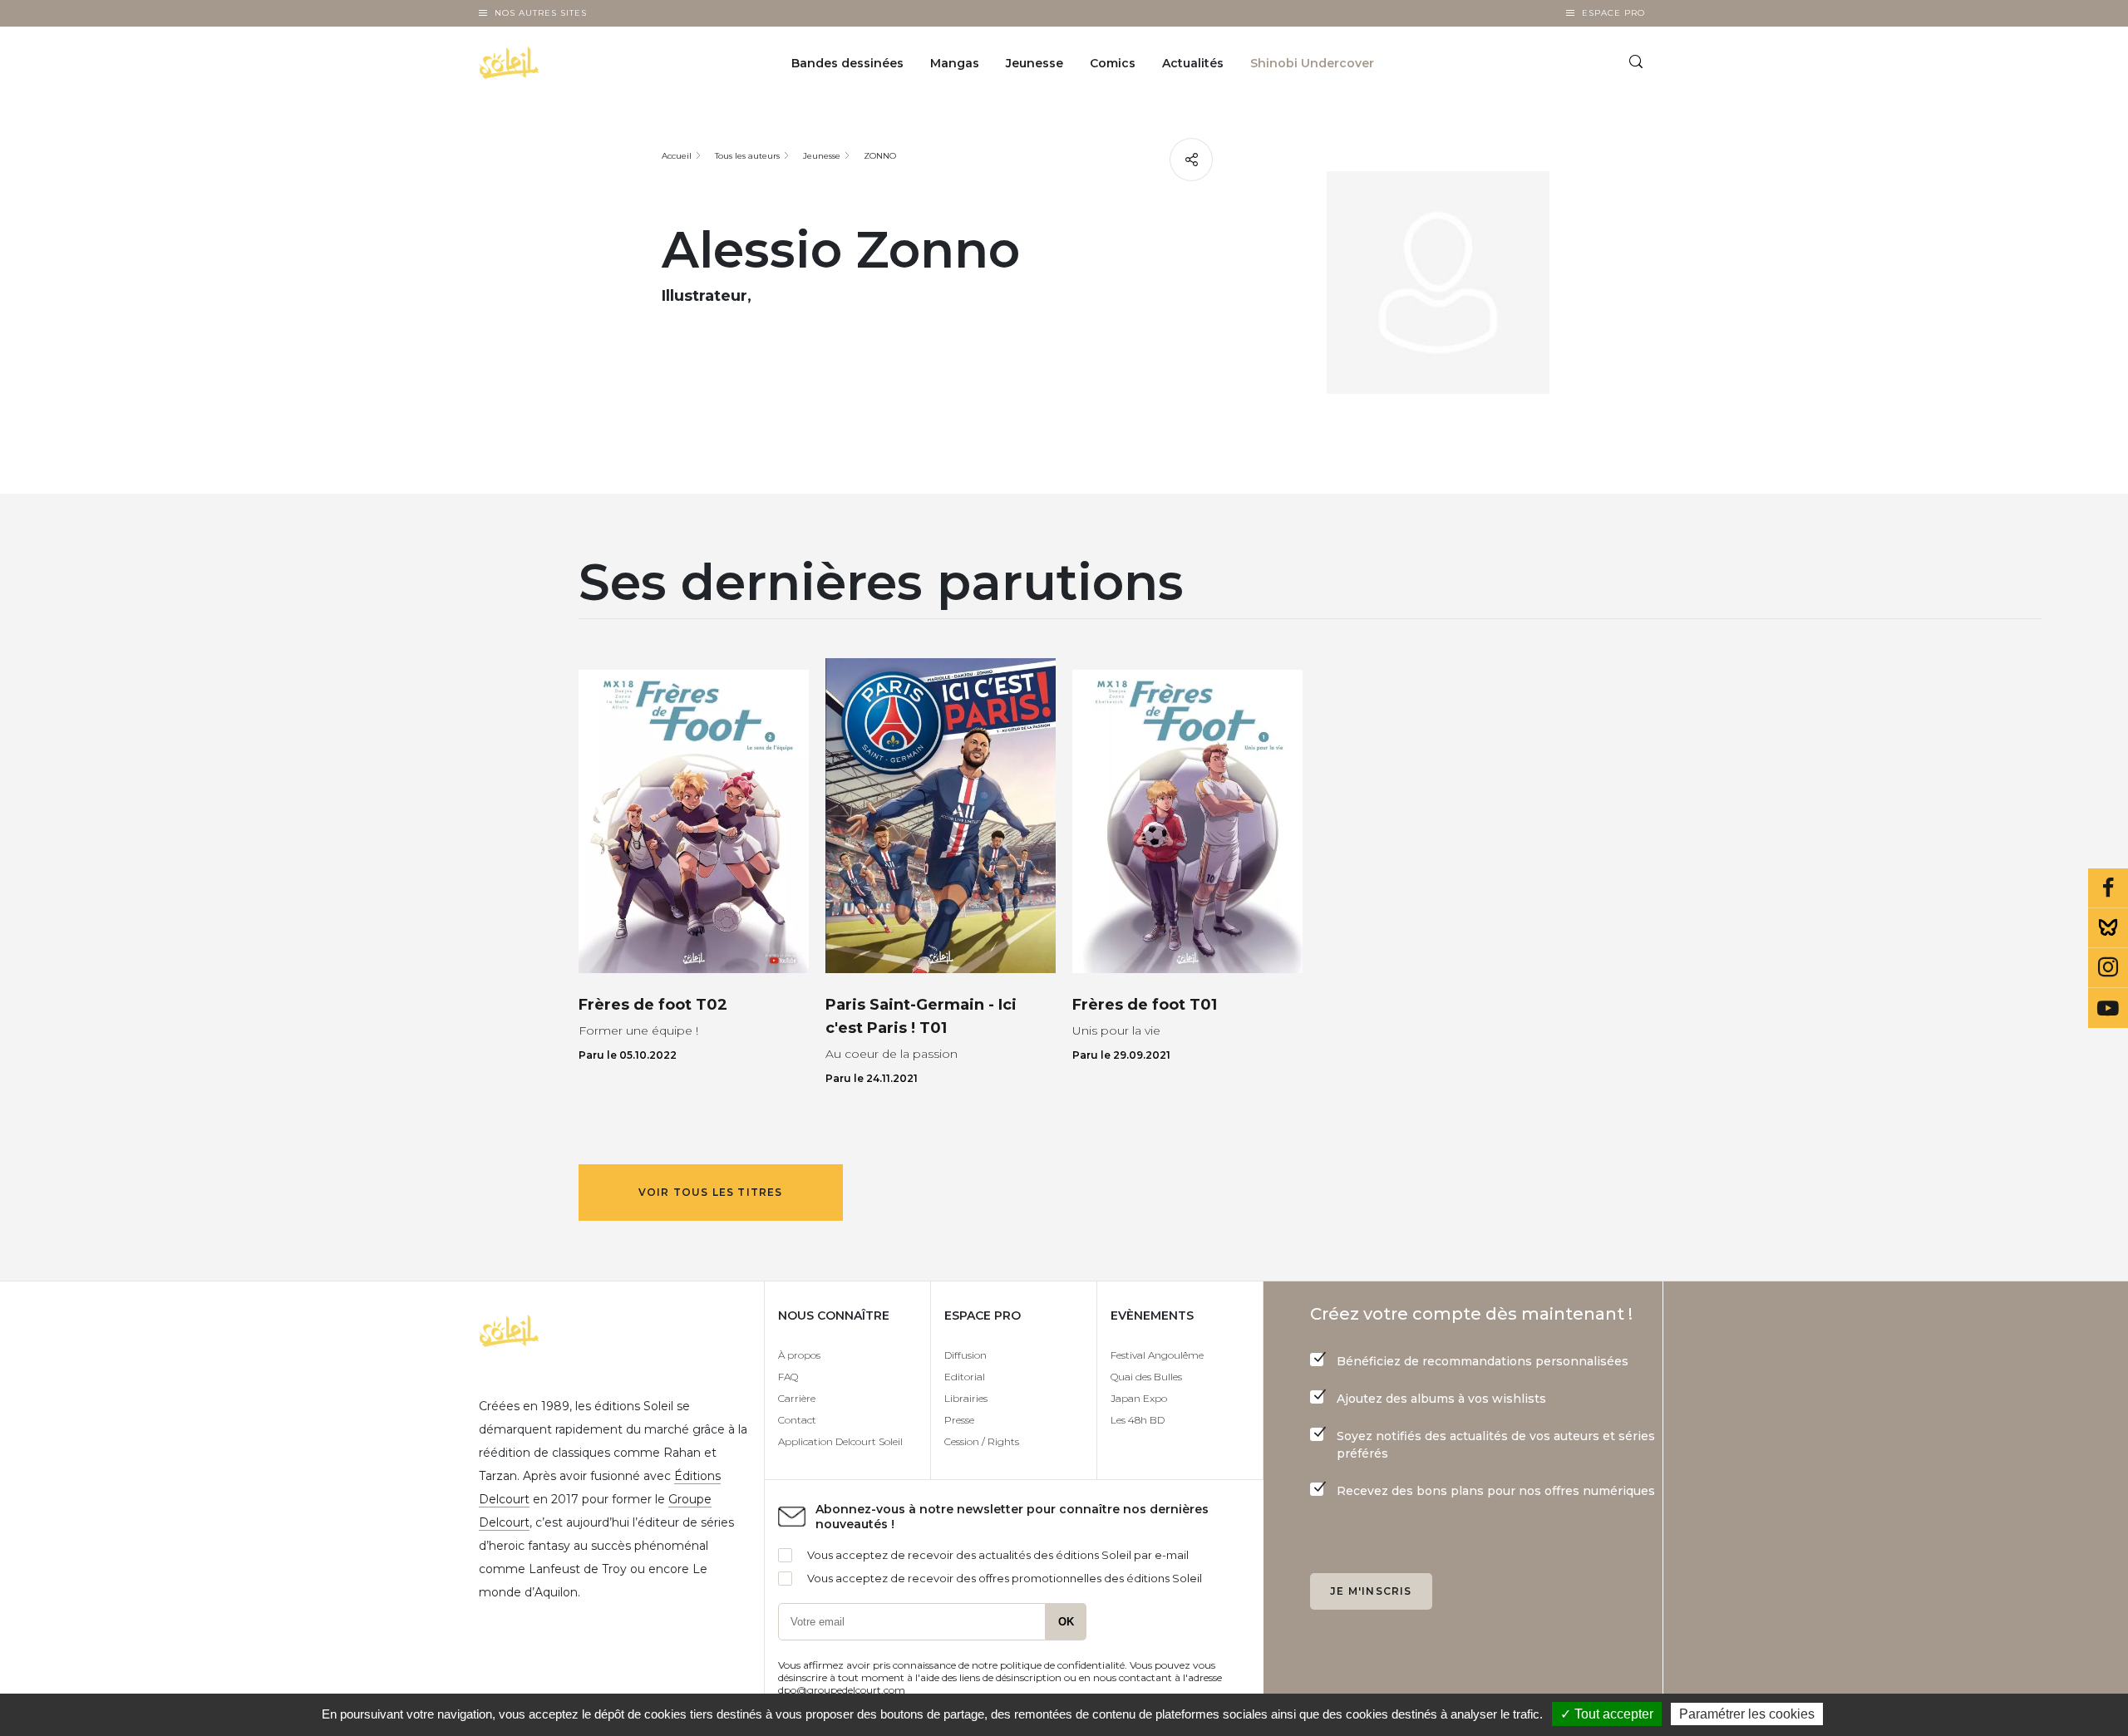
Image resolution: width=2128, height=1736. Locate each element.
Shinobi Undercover (1312, 63)
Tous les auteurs (747, 156)
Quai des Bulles (1146, 1377)
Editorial (965, 1377)
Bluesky (2108, 928)
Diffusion (965, 1355)
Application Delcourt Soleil (840, 1441)
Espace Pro (1613, 13)
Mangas (955, 63)
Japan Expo (1139, 1398)
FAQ (788, 1377)
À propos (799, 1355)
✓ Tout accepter (1607, 1714)
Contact (797, 1420)
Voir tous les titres (711, 1192)
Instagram (2108, 968)
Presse (959, 1420)
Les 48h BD (1138, 1420)
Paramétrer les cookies (1747, 1714)
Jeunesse (1034, 63)
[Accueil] (552, 63)
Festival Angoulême (1157, 1355)
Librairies (966, 1398)
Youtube (2108, 1008)
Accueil (677, 156)
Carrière (797, 1398)
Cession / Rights (982, 1441)
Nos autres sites (541, 13)
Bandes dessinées (847, 63)
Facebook (2108, 888)
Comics (1113, 63)
